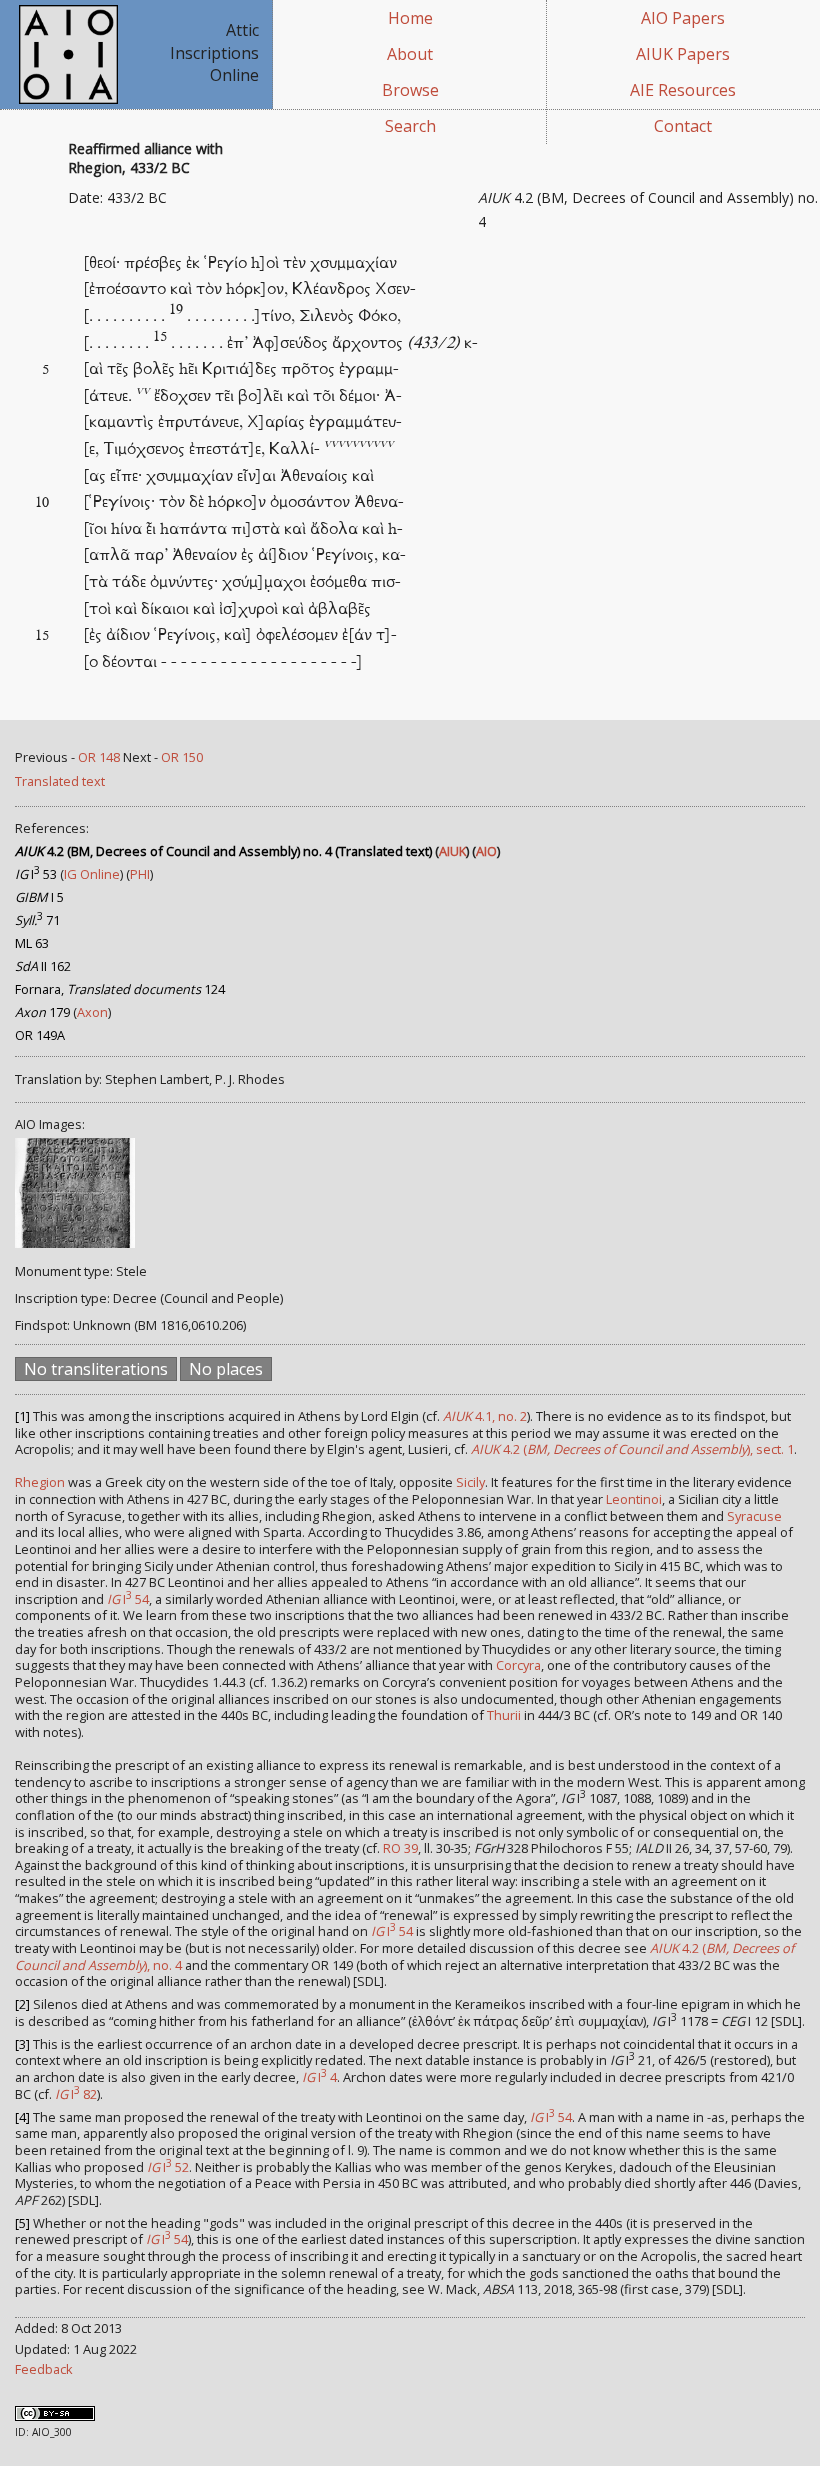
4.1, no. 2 (485, 1416)
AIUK (452, 851)
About (410, 54)
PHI (140, 874)
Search (410, 126)
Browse (410, 90)
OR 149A (40, 1035)
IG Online (92, 874)
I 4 (319, 2077)
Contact (683, 126)
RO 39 (400, 1848)
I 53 (36, 874)
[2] (22, 2004)
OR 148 (99, 757)
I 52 (168, 2167)
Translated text (60, 781)
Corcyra (518, 1665)
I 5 (39, 897)
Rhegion (40, 1482)
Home (410, 18)
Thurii (504, 1715)
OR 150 (182, 757)
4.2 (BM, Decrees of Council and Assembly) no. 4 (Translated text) (223, 851)
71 (37, 920)
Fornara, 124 (120, 989)
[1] (22, 1416)
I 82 (76, 2094)
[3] (22, 2044)
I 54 (128, 1599)
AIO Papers (683, 18)
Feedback (44, 2369)
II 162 (43, 966)
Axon (92, 1012)
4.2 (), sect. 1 (632, 1449)
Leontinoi (634, 1499)
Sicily (470, 1482)
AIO (486, 851)
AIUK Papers (683, 54)
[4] (22, 2117)
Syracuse (754, 1516)
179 (42, 1012)
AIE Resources (683, 90)
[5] (22, 2223)
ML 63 (32, 943)
